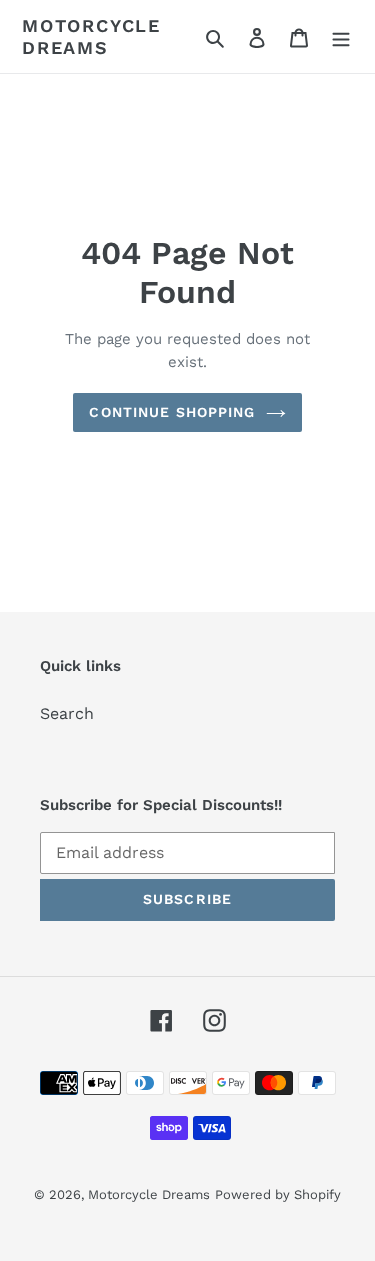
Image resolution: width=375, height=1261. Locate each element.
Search (67, 713)
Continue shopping (172, 412)
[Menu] (341, 37)
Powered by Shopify (278, 1194)
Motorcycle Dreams (91, 36)
